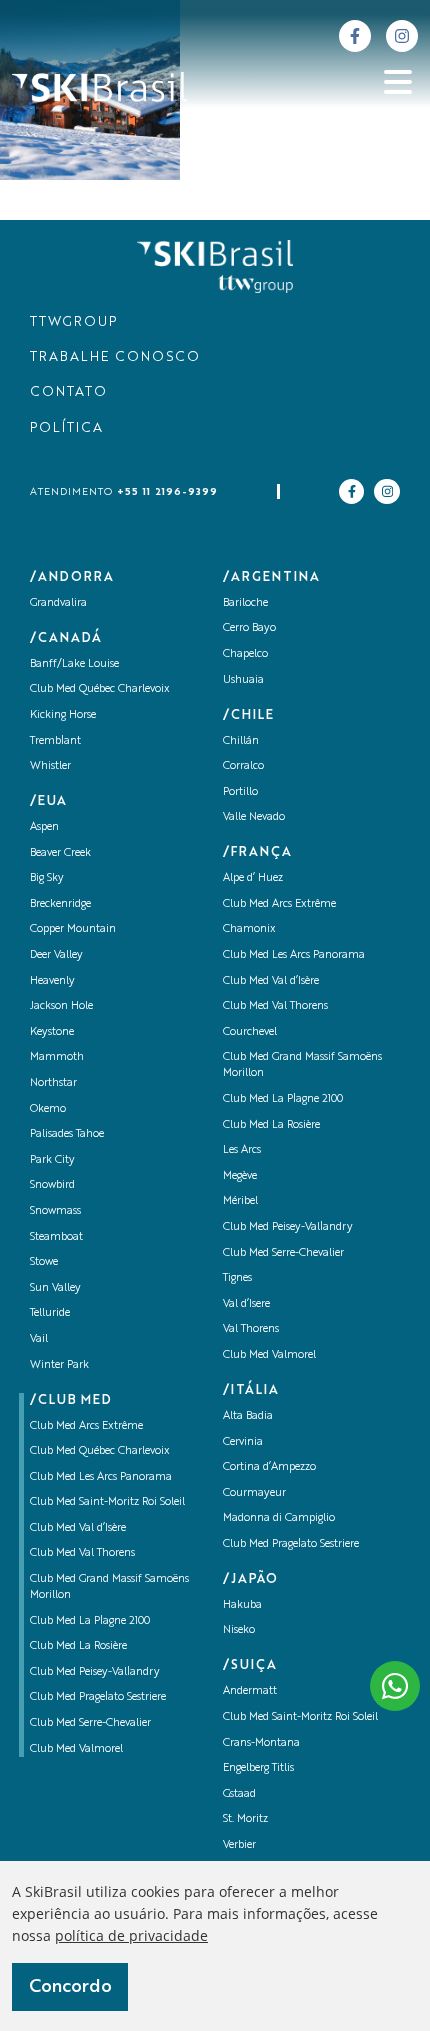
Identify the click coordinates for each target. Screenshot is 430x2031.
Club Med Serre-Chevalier (90, 1723)
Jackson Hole (61, 1006)
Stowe (44, 1262)
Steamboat (56, 1237)
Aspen (44, 827)
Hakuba (242, 1605)
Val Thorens (251, 1329)
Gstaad (239, 1794)
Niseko (239, 1630)
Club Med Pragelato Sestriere (98, 1697)
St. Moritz (245, 1819)
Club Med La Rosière (78, 1646)
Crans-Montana (261, 1743)
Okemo (48, 1109)
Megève (240, 1176)
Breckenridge (60, 904)
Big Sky (47, 878)
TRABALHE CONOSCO (115, 357)
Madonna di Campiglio (279, 1518)
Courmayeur (254, 1493)
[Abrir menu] (398, 82)
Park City (52, 1160)
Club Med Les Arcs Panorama (101, 1477)
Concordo (70, 1987)
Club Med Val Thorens (82, 1553)
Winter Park (59, 1365)
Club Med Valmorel (76, 1749)
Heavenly (52, 981)
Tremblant (55, 741)
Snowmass (55, 1211)
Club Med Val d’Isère (78, 1528)
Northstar (53, 1083)
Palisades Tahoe (67, 1134)
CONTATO (68, 392)
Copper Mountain (73, 929)
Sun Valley (55, 1288)
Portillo (240, 792)
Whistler (50, 766)
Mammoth (57, 1057)
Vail (39, 1339)
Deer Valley (56, 955)
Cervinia (243, 1442)
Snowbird (52, 1185)
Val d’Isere (246, 1304)
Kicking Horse (63, 715)
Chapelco (245, 654)
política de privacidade (131, 1935)
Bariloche (245, 603)
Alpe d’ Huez (253, 878)
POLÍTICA (66, 428)
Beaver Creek (60, 853)
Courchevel (250, 1032)
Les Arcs (242, 1150)
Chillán (241, 741)
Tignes (237, 1278)
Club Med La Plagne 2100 (90, 1621)
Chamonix (249, 929)
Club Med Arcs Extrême (86, 1426)
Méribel (240, 1201)
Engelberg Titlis (258, 1768)
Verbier (239, 1845)
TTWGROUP (73, 322)
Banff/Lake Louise (74, 664)
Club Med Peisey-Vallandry (95, 1672)
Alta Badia (248, 1416)
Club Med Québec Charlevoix (100, 689)
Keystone (52, 1032)
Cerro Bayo (249, 628)
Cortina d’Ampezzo (269, 1467)
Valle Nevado (254, 817)
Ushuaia (243, 680)
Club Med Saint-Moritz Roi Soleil (107, 1502)
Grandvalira (58, 603)
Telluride (50, 1313)
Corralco (243, 766)
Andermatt (250, 1691)
